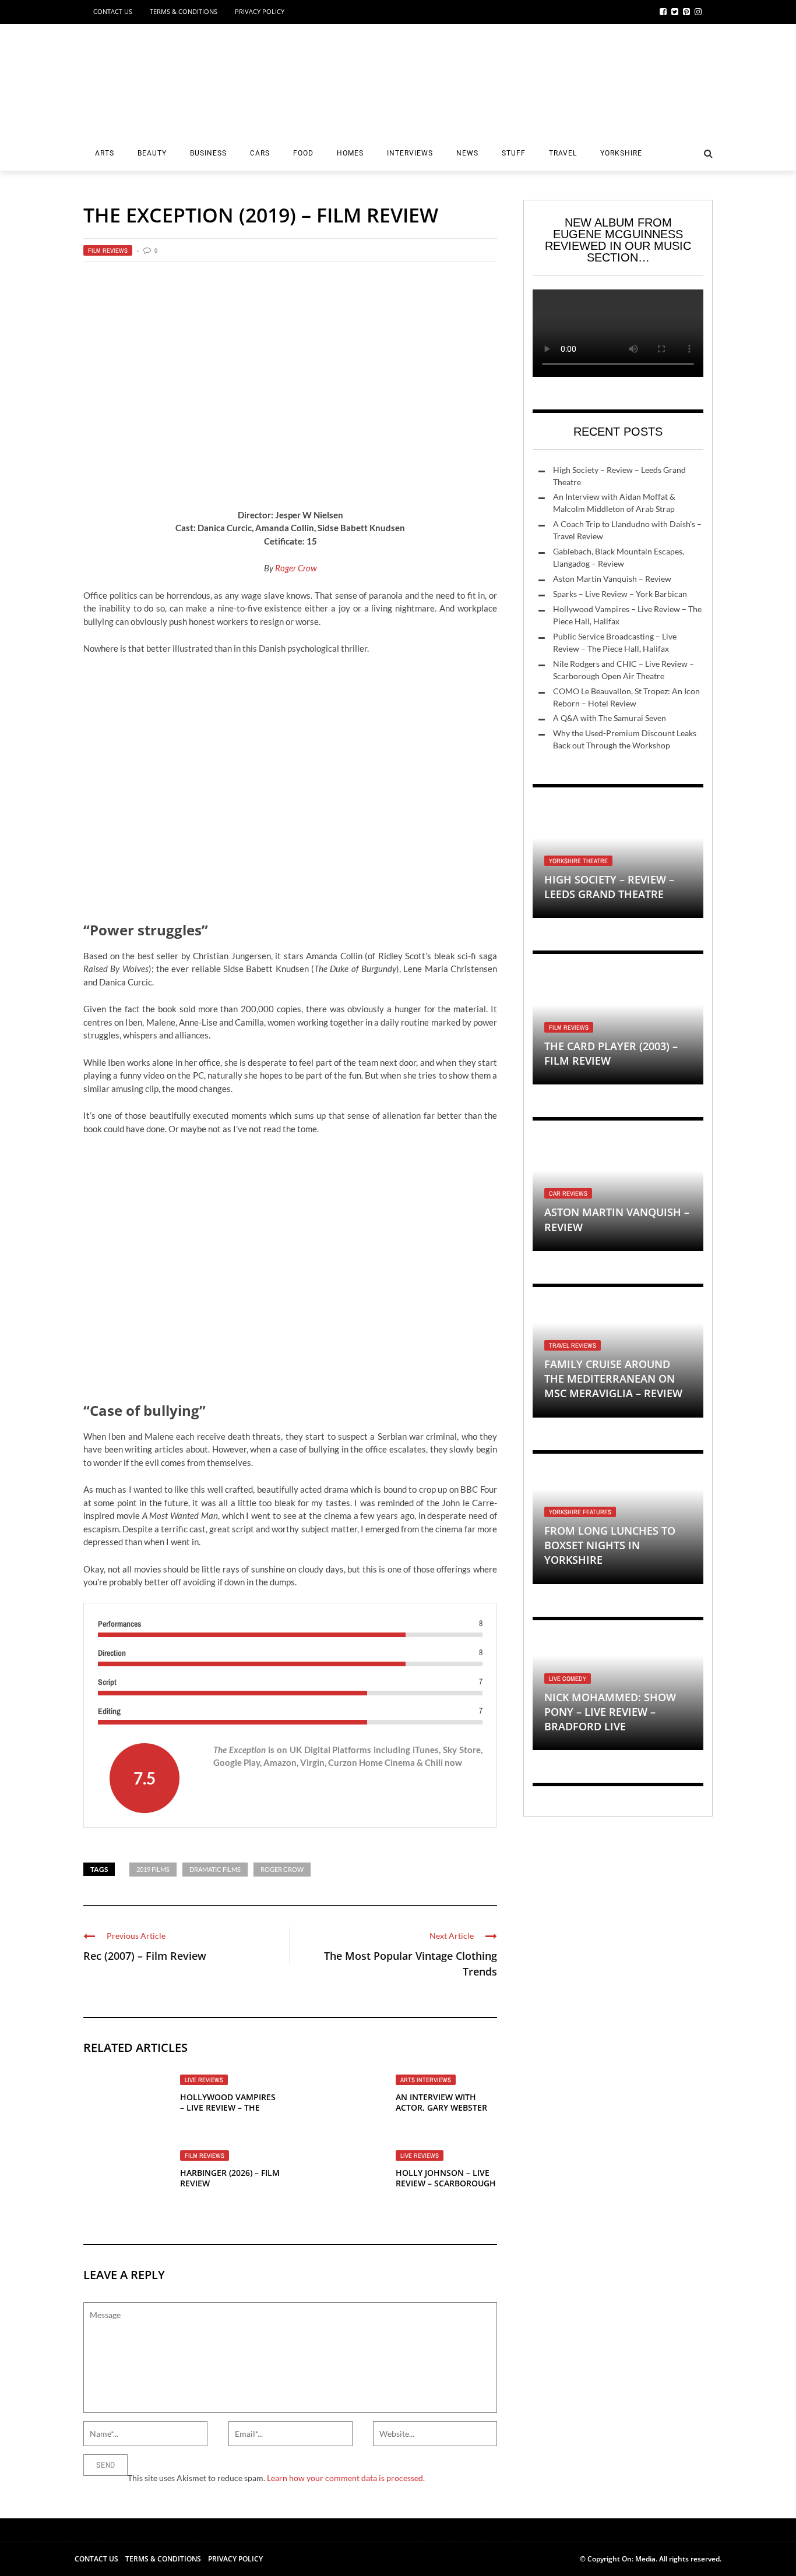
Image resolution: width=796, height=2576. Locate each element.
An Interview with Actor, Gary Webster (441, 2102)
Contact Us (113, 11)
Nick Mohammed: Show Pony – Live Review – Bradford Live (610, 1712)
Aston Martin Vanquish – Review (612, 579)
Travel (563, 153)
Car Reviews (568, 1193)
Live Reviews (204, 2080)
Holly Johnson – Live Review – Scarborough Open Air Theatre (446, 2183)
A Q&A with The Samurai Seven (610, 718)
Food (303, 153)
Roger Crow (296, 568)
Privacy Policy (260, 11)
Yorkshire (621, 153)
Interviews (410, 153)
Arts (105, 153)
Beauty (152, 153)
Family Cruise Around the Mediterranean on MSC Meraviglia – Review (613, 1379)
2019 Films (153, 1869)
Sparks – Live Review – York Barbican (620, 594)
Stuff (514, 153)
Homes (350, 153)
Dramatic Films (215, 1869)
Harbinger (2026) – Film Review (230, 2178)
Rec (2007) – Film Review (145, 1956)
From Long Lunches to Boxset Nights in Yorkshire (610, 1545)
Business (208, 153)
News (467, 153)
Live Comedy (568, 1679)
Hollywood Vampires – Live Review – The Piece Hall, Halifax (228, 2107)
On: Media (639, 2559)
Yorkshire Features (580, 1512)
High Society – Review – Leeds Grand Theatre (609, 887)
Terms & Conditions (184, 11)
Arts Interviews (426, 2080)
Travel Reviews (573, 1345)
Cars (260, 153)
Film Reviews (108, 250)
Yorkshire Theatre (578, 861)
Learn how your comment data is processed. (346, 2478)
